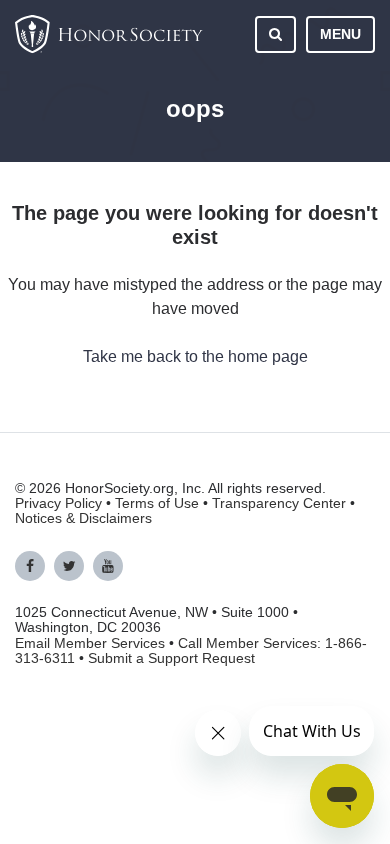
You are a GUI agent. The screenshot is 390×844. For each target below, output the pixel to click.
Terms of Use (157, 503)
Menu (340, 34)
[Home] (109, 34)
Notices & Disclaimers (83, 518)
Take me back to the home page (195, 356)
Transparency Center (279, 503)
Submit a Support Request (171, 658)
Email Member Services (90, 643)
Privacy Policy (58, 503)
